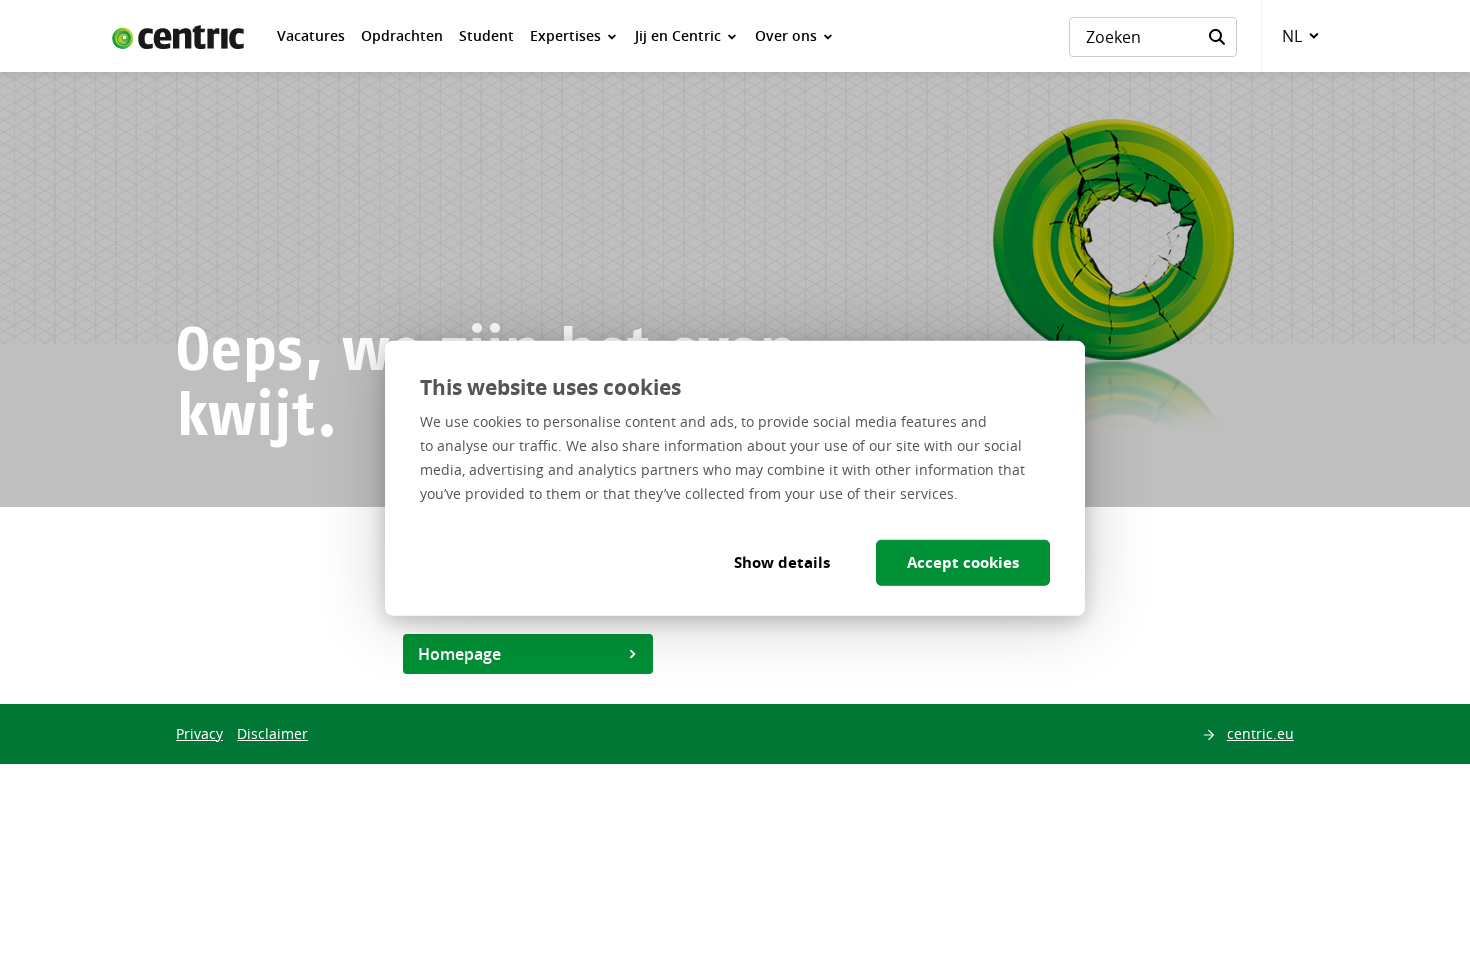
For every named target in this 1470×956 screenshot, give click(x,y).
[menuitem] (311, 36)
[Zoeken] (1217, 37)
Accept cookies (963, 561)
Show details (782, 561)
